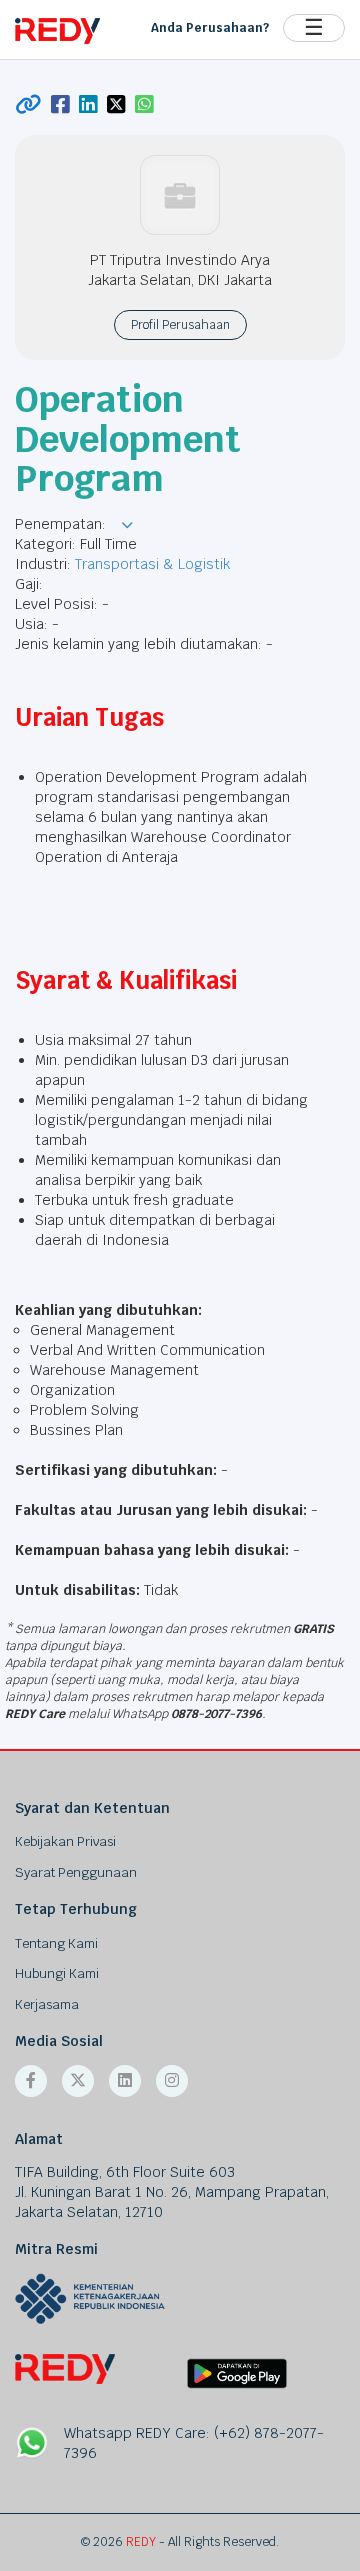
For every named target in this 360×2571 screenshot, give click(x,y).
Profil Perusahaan (180, 325)
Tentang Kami (56, 1943)
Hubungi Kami (57, 1973)
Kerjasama (47, 2004)
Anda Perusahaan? (210, 28)
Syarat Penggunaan (76, 1872)
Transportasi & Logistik (152, 564)
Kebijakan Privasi (65, 1841)
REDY (141, 2542)
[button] (127, 525)
